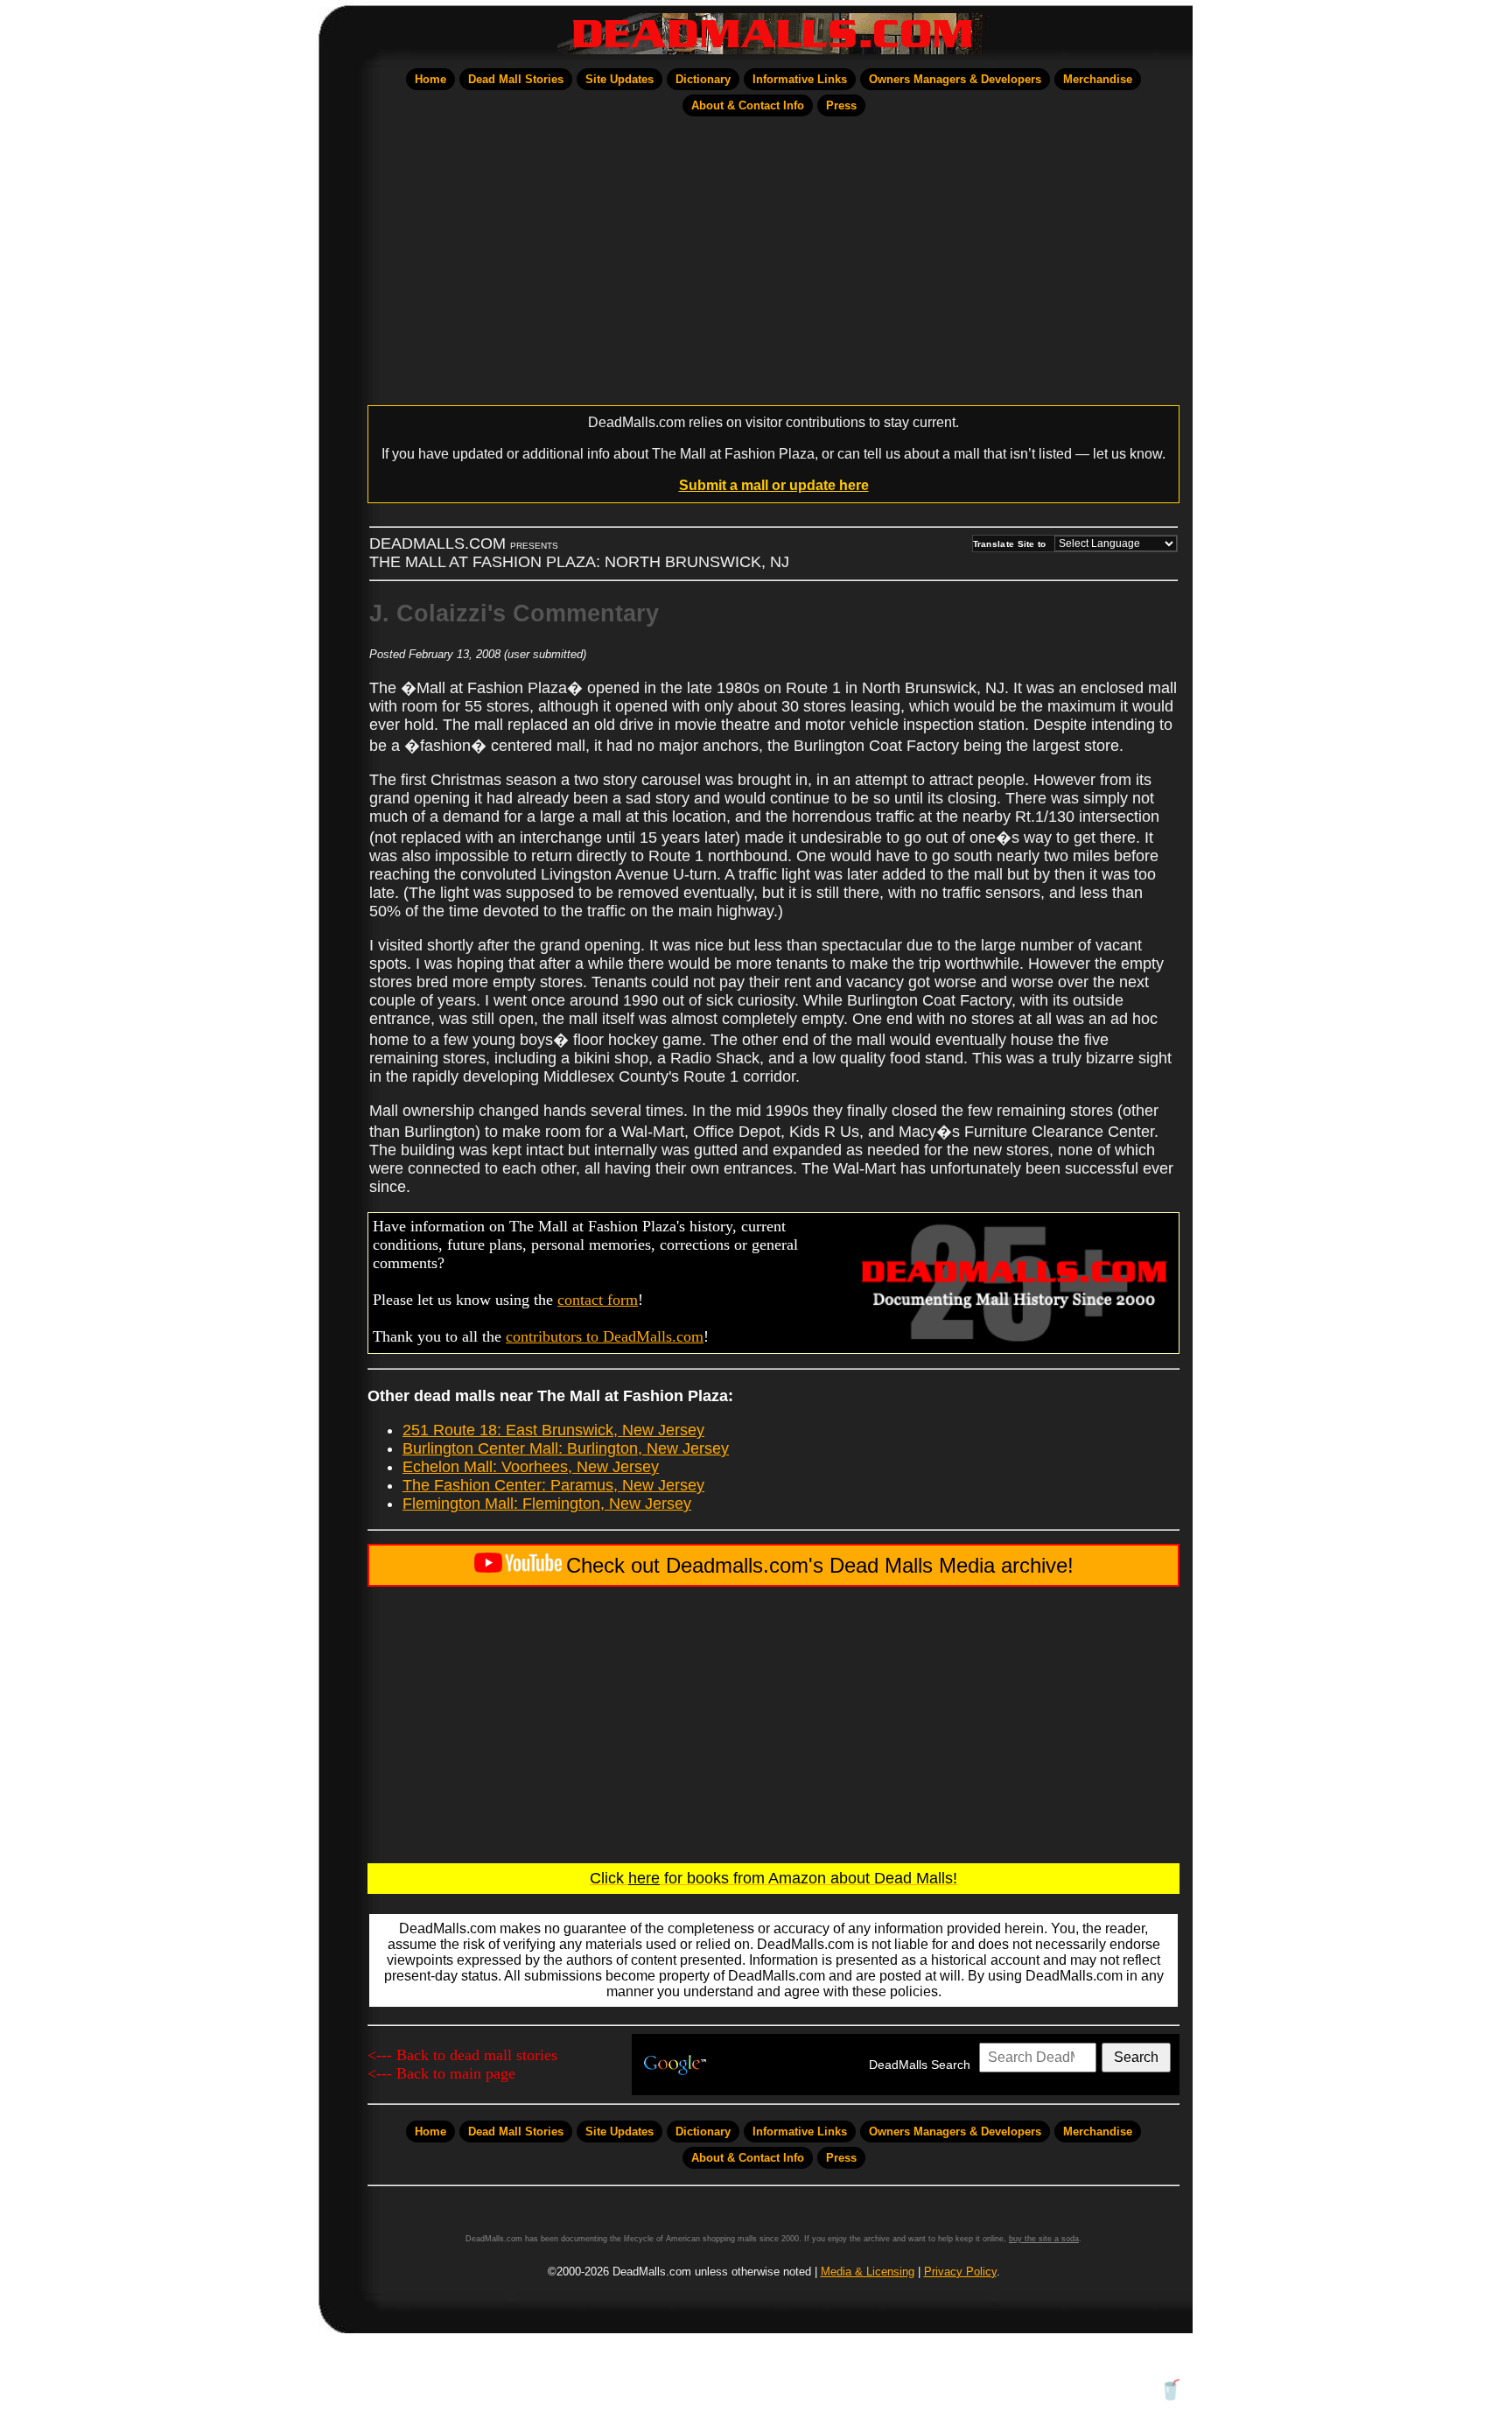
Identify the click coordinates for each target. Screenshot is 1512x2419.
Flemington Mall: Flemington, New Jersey (547, 1504)
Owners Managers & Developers (955, 79)
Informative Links (800, 79)
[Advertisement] (773, 261)
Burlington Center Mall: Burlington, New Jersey (566, 1448)
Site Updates (619, 79)
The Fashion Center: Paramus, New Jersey (553, 1485)
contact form (598, 1300)
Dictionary (703, 79)
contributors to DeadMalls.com (605, 1336)
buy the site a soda (1044, 2239)
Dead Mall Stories (516, 79)
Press (841, 105)
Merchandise (1098, 79)
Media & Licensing (868, 2272)
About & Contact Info (748, 105)
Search (1136, 2057)
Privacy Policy (960, 2272)
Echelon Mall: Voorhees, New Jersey (531, 1467)
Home (430, 79)
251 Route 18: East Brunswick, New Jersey (553, 1430)
